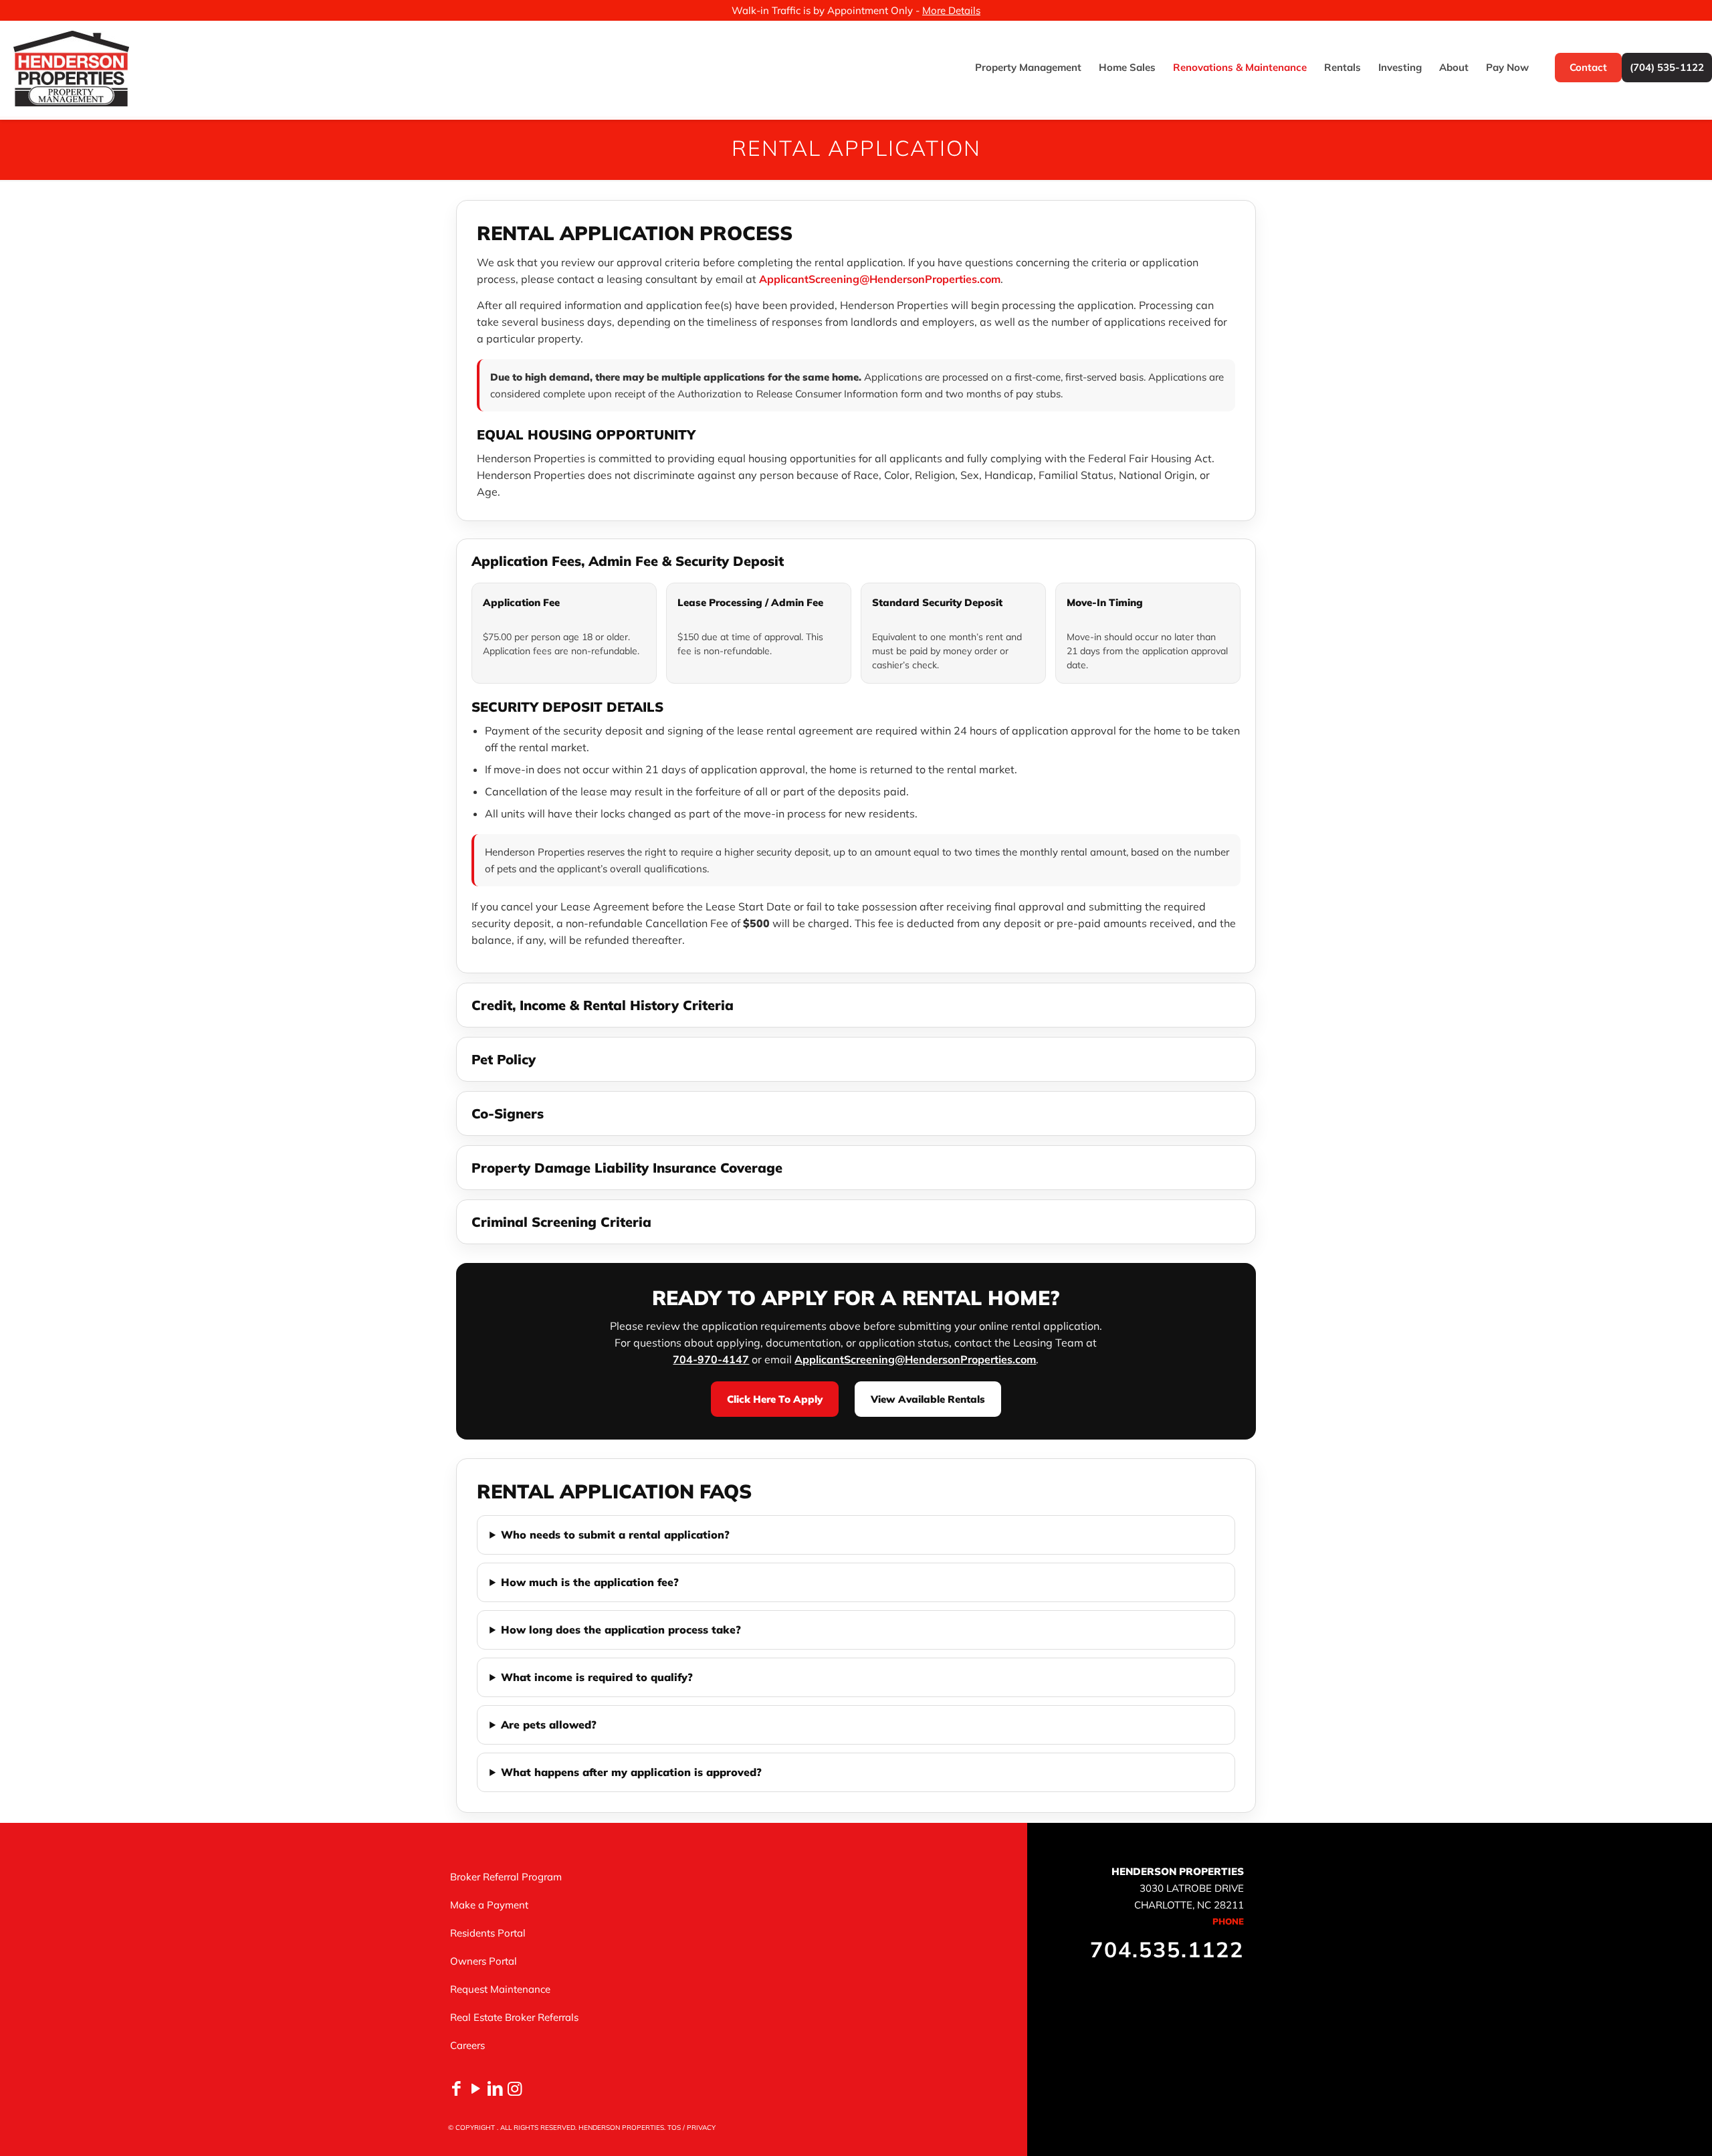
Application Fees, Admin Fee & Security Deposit (628, 561)
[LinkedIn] (495, 2088)
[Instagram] (515, 2088)
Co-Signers (508, 1113)
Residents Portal (488, 1933)
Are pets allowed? (549, 1725)
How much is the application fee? (590, 1582)
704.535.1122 (1167, 1949)
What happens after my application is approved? (631, 1772)
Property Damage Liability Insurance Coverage (627, 1168)
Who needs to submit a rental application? (615, 1535)
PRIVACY (701, 2128)
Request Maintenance (500, 1989)
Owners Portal (484, 1961)
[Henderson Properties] (71, 68)
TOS (674, 2128)
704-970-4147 (711, 1359)
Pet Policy (504, 1059)
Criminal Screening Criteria (561, 1222)
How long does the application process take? (621, 1630)
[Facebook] (456, 2088)
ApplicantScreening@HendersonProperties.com (880, 279)
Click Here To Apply (775, 1399)
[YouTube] (476, 2088)
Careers (467, 2045)
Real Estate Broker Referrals (514, 2017)
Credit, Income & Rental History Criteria (603, 1005)
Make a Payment (489, 1905)
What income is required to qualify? (597, 1677)
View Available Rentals (928, 1399)
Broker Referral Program (506, 1877)
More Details (951, 10)
